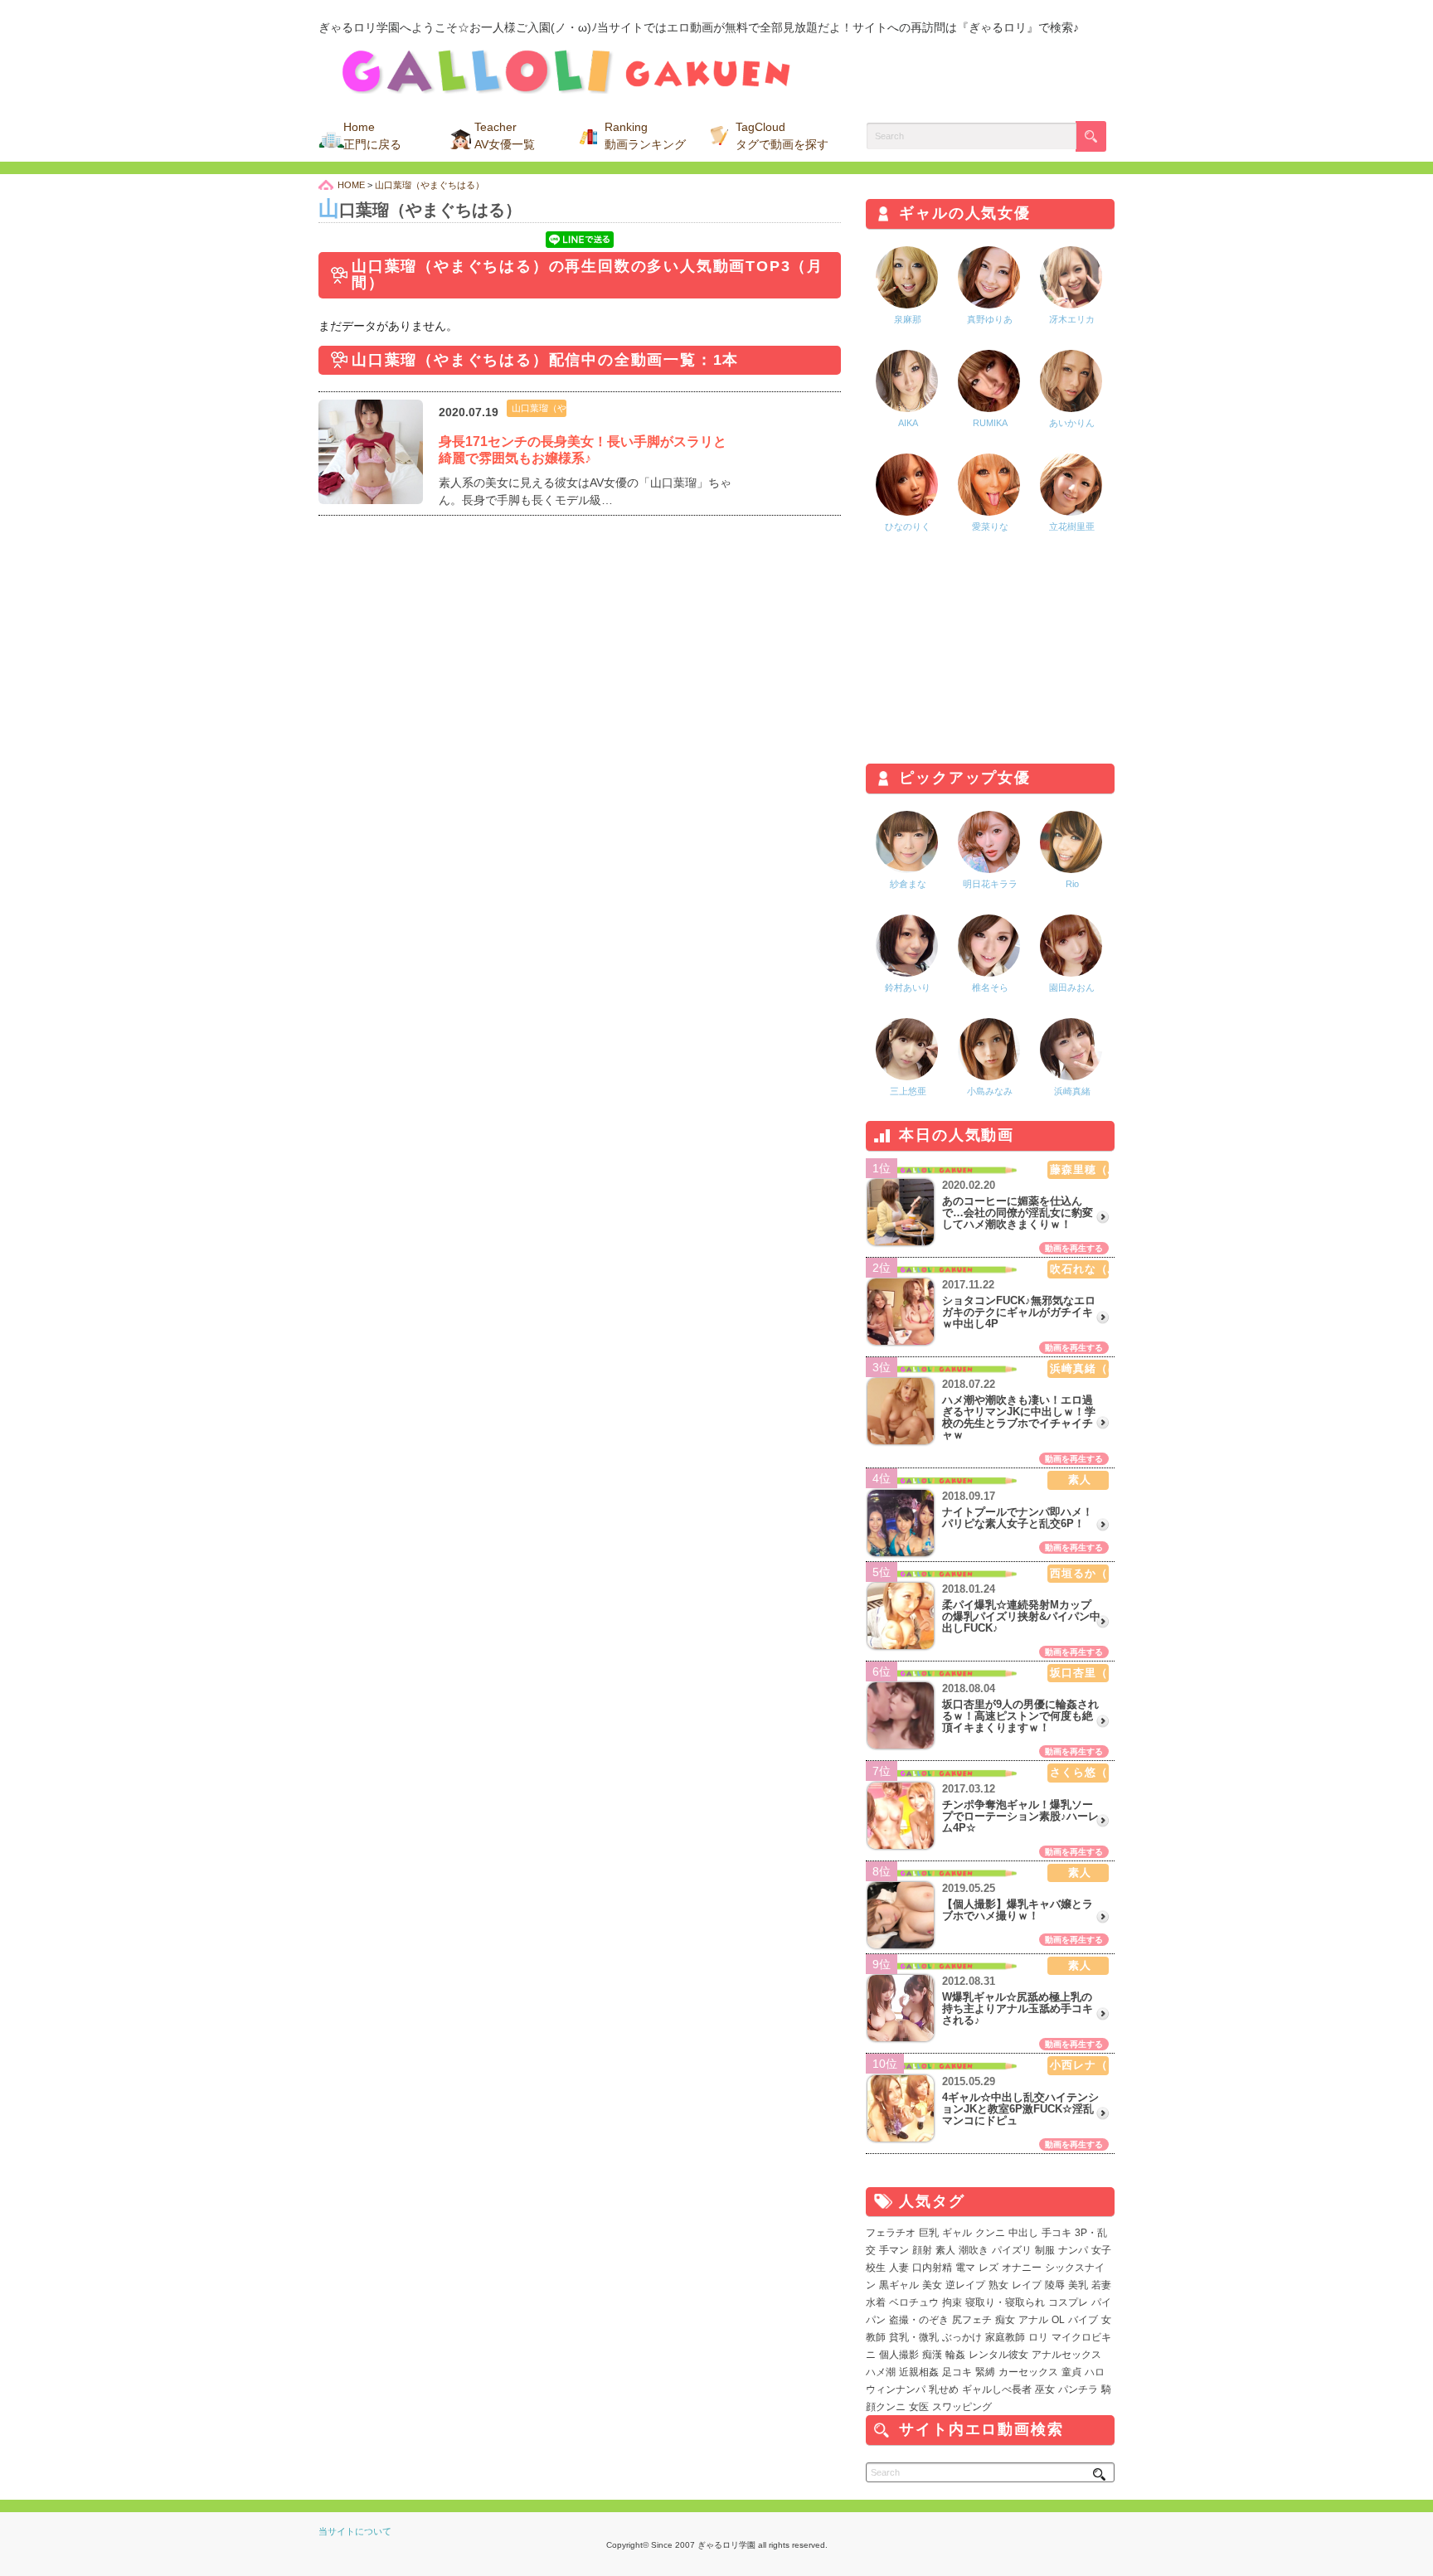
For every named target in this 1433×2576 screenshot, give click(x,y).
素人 (945, 2250)
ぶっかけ (962, 2337)
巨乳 (929, 2233)
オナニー (1022, 2268)
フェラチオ (891, 2233)
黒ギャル (899, 2285)
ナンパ (1073, 2250)
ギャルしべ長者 (997, 2389)
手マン (894, 2250)
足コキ (957, 2372)
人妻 (899, 2268)
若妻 (1101, 2285)
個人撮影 (899, 2355)
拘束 (952, 2302)
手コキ (1057, 2233)
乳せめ (944, 2389)
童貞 (1071, 2372)
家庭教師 (1005, 2337)
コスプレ (1068, 2302)
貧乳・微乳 (914, 2337)
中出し (1023, 2233)
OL (1058, 2320)
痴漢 (932, 2355)
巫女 (1045, 2389)
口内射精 (932, 2268)
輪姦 (955, 2355)
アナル (1033, 2320)
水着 (876, 2302)
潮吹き (974, 2250)
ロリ (1038, 2337)
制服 (1045, 2250)
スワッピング (962, 2407)
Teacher (505, 136)
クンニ (990, 2233)
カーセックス (1028, 2372)
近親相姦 (919, 2372)
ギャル (957, 2233)
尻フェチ (972, 2320)
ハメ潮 (881, 2372)
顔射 (922, 2250)
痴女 (1005, 2320)
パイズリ (1012, 2250)
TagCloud (782, 136)
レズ (989, 2268)
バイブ (1083, 2320)
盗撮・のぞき (919, 2320)
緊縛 (985, 2372)
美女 (932, 2285)
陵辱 (1055, 2285)
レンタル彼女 (998, 2355)
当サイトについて (355, 2531)
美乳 (1078, 2285)
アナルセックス (1066, 2355)
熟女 (998, 2285)
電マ (965, 2268)
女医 (919, 2407)
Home (372, 136)
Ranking (645, 136)
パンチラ (1078, 2389)
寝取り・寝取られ (1005, 2302)
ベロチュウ (914, 2302)
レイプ (1027, 2285)
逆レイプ (965, 2285)
